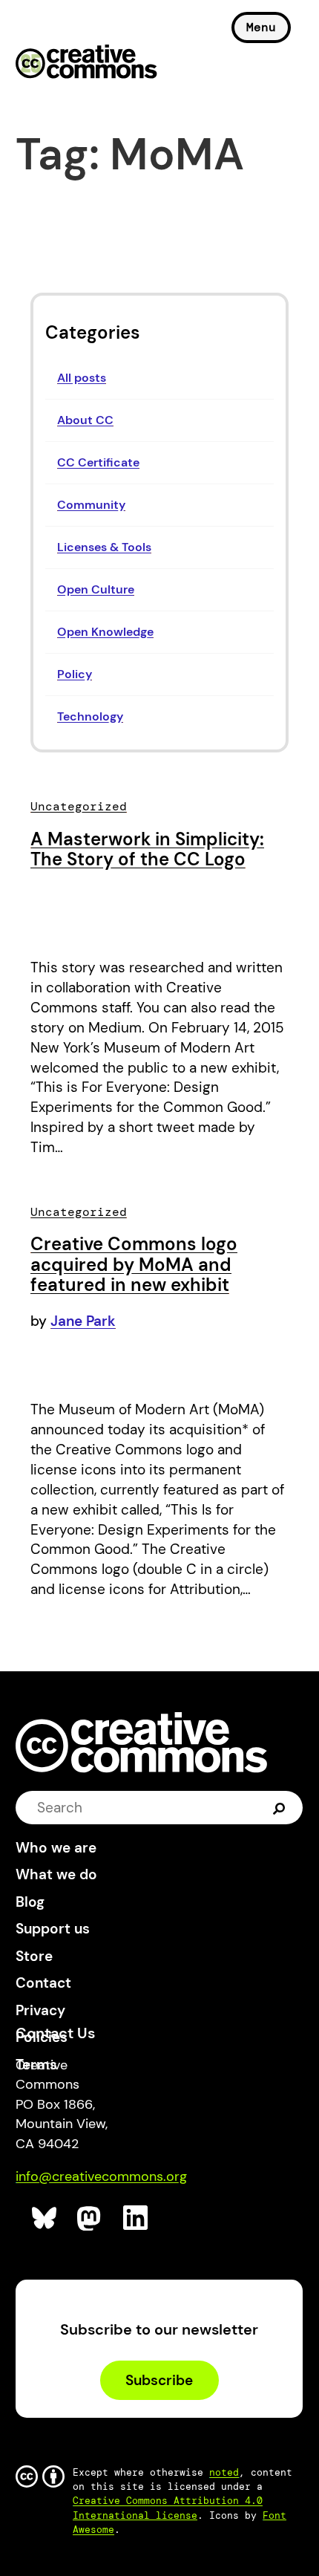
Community (91, 505)
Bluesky (45, 2218)
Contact (43, 1983)
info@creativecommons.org (101, 2176)
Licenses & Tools (104, 547)
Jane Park (83, 1321)
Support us (53, 1929)
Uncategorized (79, 806)
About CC (85, 420)
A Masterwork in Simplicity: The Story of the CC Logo (147, 849)
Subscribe (159, 2380)
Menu (261, 27)
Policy (75, 674)
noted (224, 2472)
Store (34, 1956)
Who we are (56, 1848)
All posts (82, 378)
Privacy (40, 2010)
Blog (30, 1902)
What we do (56, 1874)
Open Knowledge (105, 632)
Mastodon (90, 2218)
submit (279, 1807)
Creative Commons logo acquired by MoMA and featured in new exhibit (134, 1264)
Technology (90, 716)
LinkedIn (136, 2218)
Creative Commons (86, 63)
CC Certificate (98, 462)
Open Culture (96, 589)
